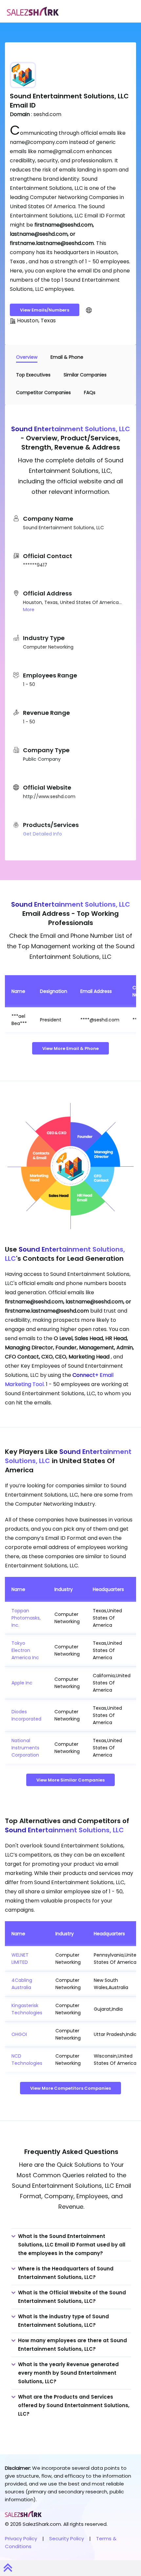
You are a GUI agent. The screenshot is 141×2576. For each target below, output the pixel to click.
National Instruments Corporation (25, 1748)
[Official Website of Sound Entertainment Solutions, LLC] (89, 310)
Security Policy (67, 2538)
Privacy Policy (21, 2538)
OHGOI (19, 2034)
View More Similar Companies (70, 1780)
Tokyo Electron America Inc (25, 1650)
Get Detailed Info (42, 834)
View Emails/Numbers (45, 310)
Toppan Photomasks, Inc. (26, 1618)
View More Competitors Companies (70, 2088)
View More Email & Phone (70, 1048)
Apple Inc (22, 1683)
